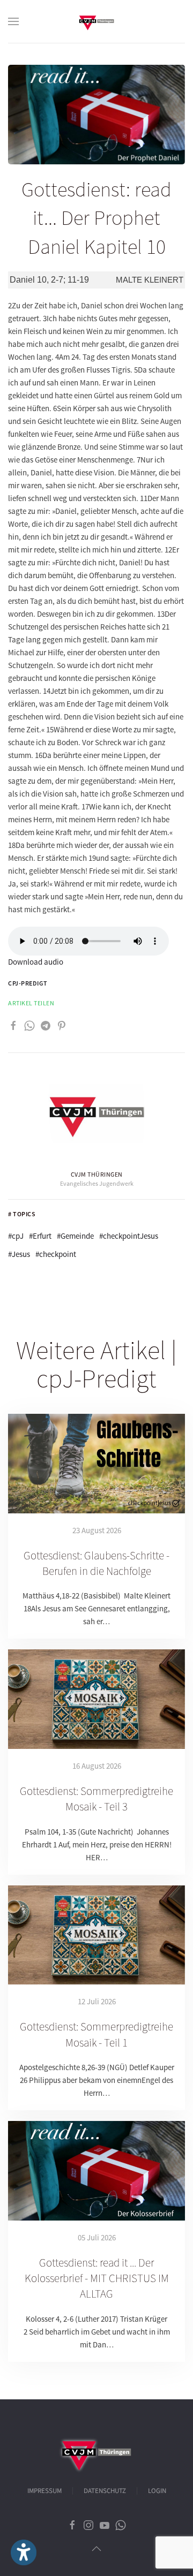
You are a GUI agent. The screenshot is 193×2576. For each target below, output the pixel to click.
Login (157, 2491)
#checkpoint (56, 1254)
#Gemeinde (75, 1236)
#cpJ (16, 1236)
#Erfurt (40, 1236)
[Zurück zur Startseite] (96, 21)
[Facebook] (13, 1024)
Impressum (44, 2491)
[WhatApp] (29, 1024)
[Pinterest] (62, 1024)
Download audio (36, 962)
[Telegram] (46, 1024)
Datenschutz (105, 2491)
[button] (13, 21)
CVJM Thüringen (97, 1174)
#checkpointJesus (129, 1236)
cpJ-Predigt (28, 983)
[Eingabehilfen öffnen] (24, 2552)
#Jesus (19, 1254)
